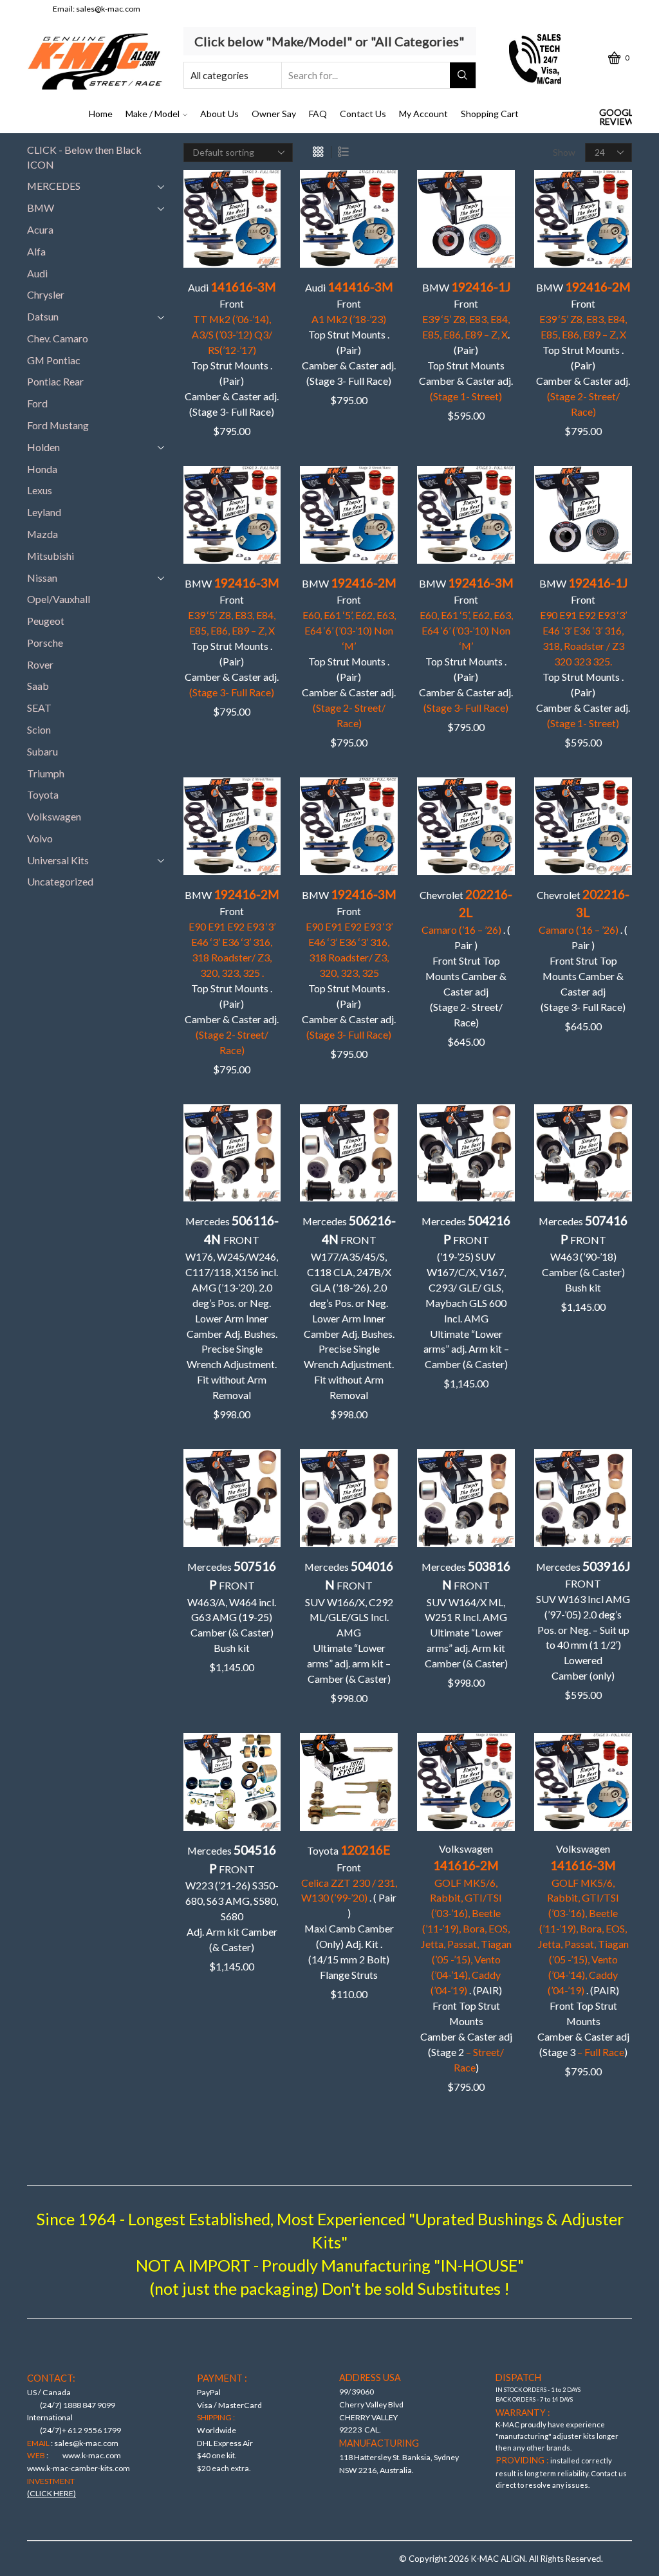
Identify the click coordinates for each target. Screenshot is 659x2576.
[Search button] (463, 75)
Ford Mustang (58, 425)
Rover (40, 664)
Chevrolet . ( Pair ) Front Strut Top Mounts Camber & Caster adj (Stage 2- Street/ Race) (466, 958)
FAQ (318, 114)
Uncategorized (60, 881)
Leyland (44, 512)
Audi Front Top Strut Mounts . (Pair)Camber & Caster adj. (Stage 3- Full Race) (232, 348)
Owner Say (274, 114)
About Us (219, 114)
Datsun (43, 316)
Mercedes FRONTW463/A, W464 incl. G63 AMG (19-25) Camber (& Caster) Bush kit (232, 1606)
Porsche (45, 643)
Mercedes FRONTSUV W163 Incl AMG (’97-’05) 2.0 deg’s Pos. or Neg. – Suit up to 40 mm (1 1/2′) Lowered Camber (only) (583, 1620)
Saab (38, 686)
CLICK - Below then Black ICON (84, 157)
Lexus (40, 490)
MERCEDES (54, 186)
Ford (37, 403)
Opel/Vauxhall (59, 599)
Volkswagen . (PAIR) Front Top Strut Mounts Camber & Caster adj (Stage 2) (466, 1958)
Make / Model (153, 114)
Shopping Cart (490, 114)
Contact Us (363, 114)
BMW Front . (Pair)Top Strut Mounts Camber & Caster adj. (466, 341)
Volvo (40, 838)
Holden (43, 447)
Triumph (46, 773)
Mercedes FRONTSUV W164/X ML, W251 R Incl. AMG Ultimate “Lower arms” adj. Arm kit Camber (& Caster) (466, 1614)
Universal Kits (58, 860)
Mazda (42, 534)
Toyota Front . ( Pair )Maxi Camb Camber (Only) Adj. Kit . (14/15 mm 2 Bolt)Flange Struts (349, 1912)
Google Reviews (616, 117)
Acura (40, 229)
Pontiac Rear (55, 381)
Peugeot (46, 621)
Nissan (42, 578)
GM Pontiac (54, 360)
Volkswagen (54, 816)
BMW (41, 208)
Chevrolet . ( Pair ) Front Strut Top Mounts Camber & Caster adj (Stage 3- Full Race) (583, 950)
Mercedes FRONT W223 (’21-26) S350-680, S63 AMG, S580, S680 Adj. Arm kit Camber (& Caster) (232, 1898)
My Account (423, 114)
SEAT (39, 708)
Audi (37, 273)
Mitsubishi (51, 556)
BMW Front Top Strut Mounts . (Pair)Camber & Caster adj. (583, 348)
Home (101, 114)
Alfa (36, 251)
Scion (39, 729)
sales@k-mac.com (108, 9)
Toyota (43, 794)
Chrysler (46, 294)
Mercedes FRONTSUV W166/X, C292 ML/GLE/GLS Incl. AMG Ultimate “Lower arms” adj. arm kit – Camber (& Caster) (349, 1622)
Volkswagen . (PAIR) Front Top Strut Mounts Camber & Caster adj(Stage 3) (583, 1950)
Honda (42, 469)
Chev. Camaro (58, 338)
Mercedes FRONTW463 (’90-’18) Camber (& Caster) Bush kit (583, 1253)
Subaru (42, 751)
